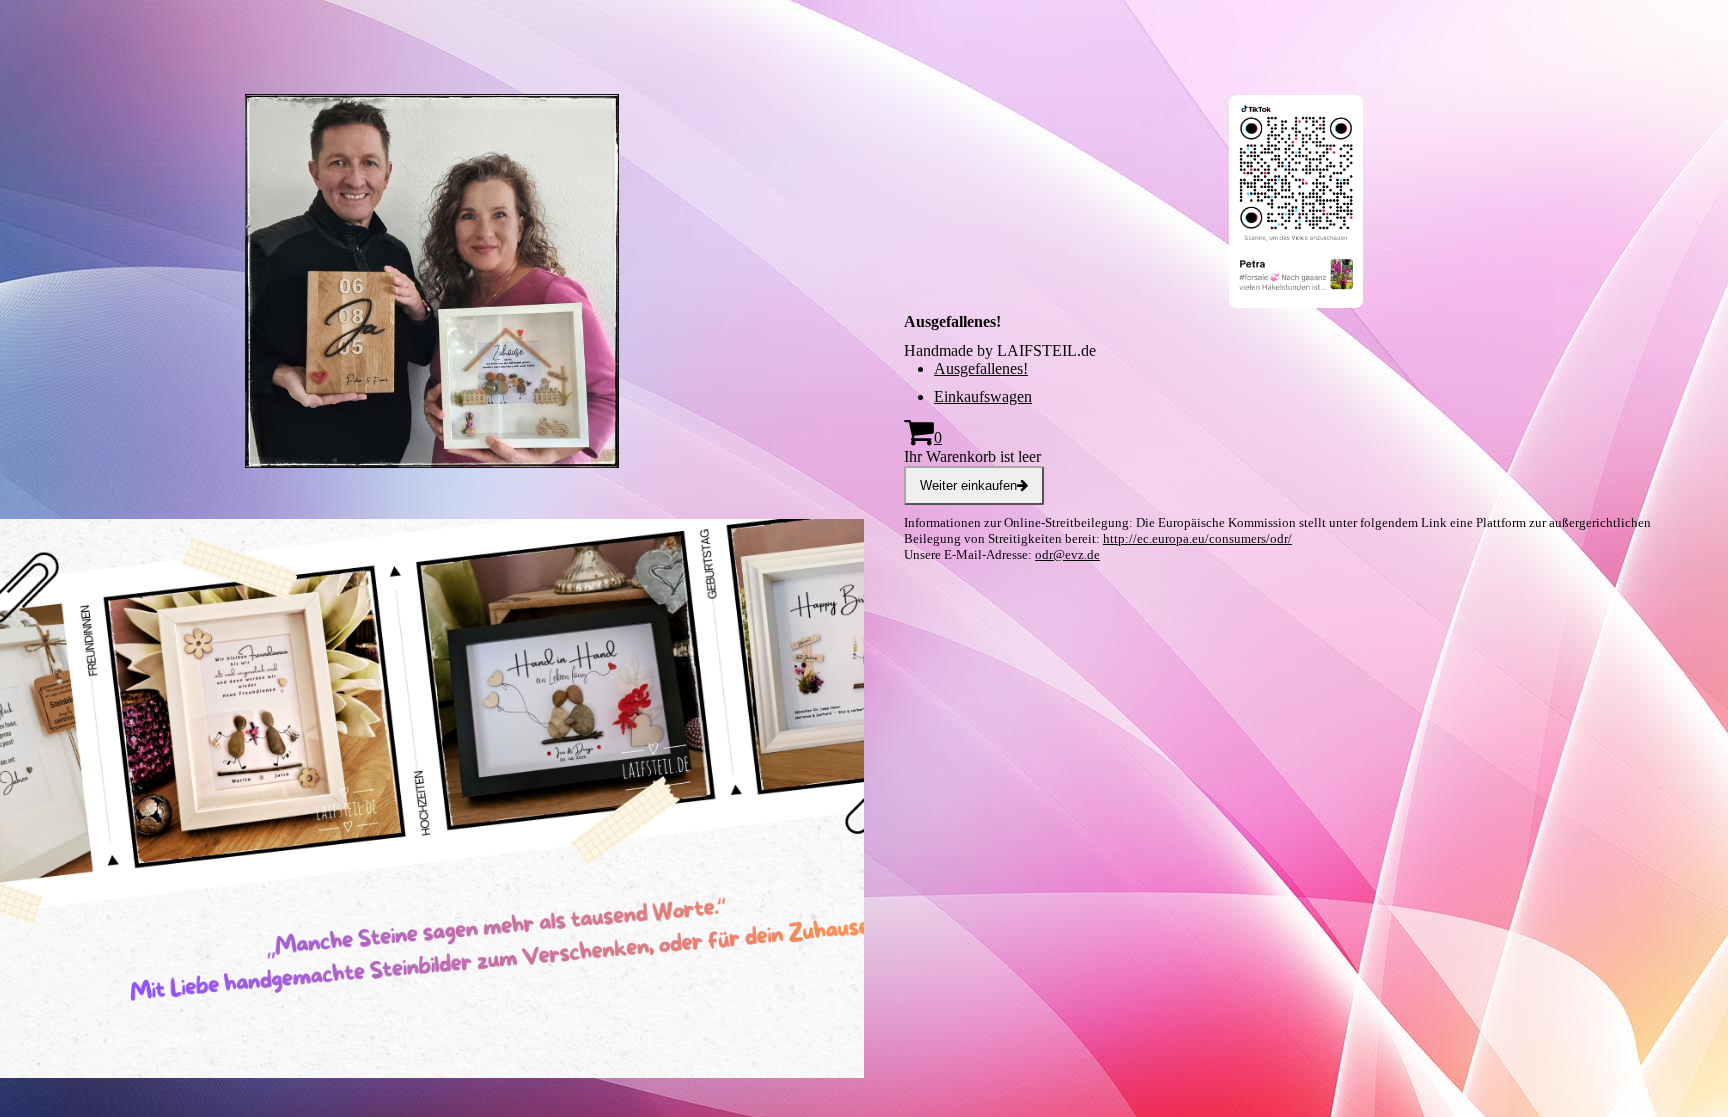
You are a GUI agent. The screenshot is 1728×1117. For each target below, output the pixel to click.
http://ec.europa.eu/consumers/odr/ (1197, 538)
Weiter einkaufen (968, 485)
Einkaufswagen (983, 396)
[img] (432, 305)
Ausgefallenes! (981, 368)
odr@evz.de (1067, 554)
